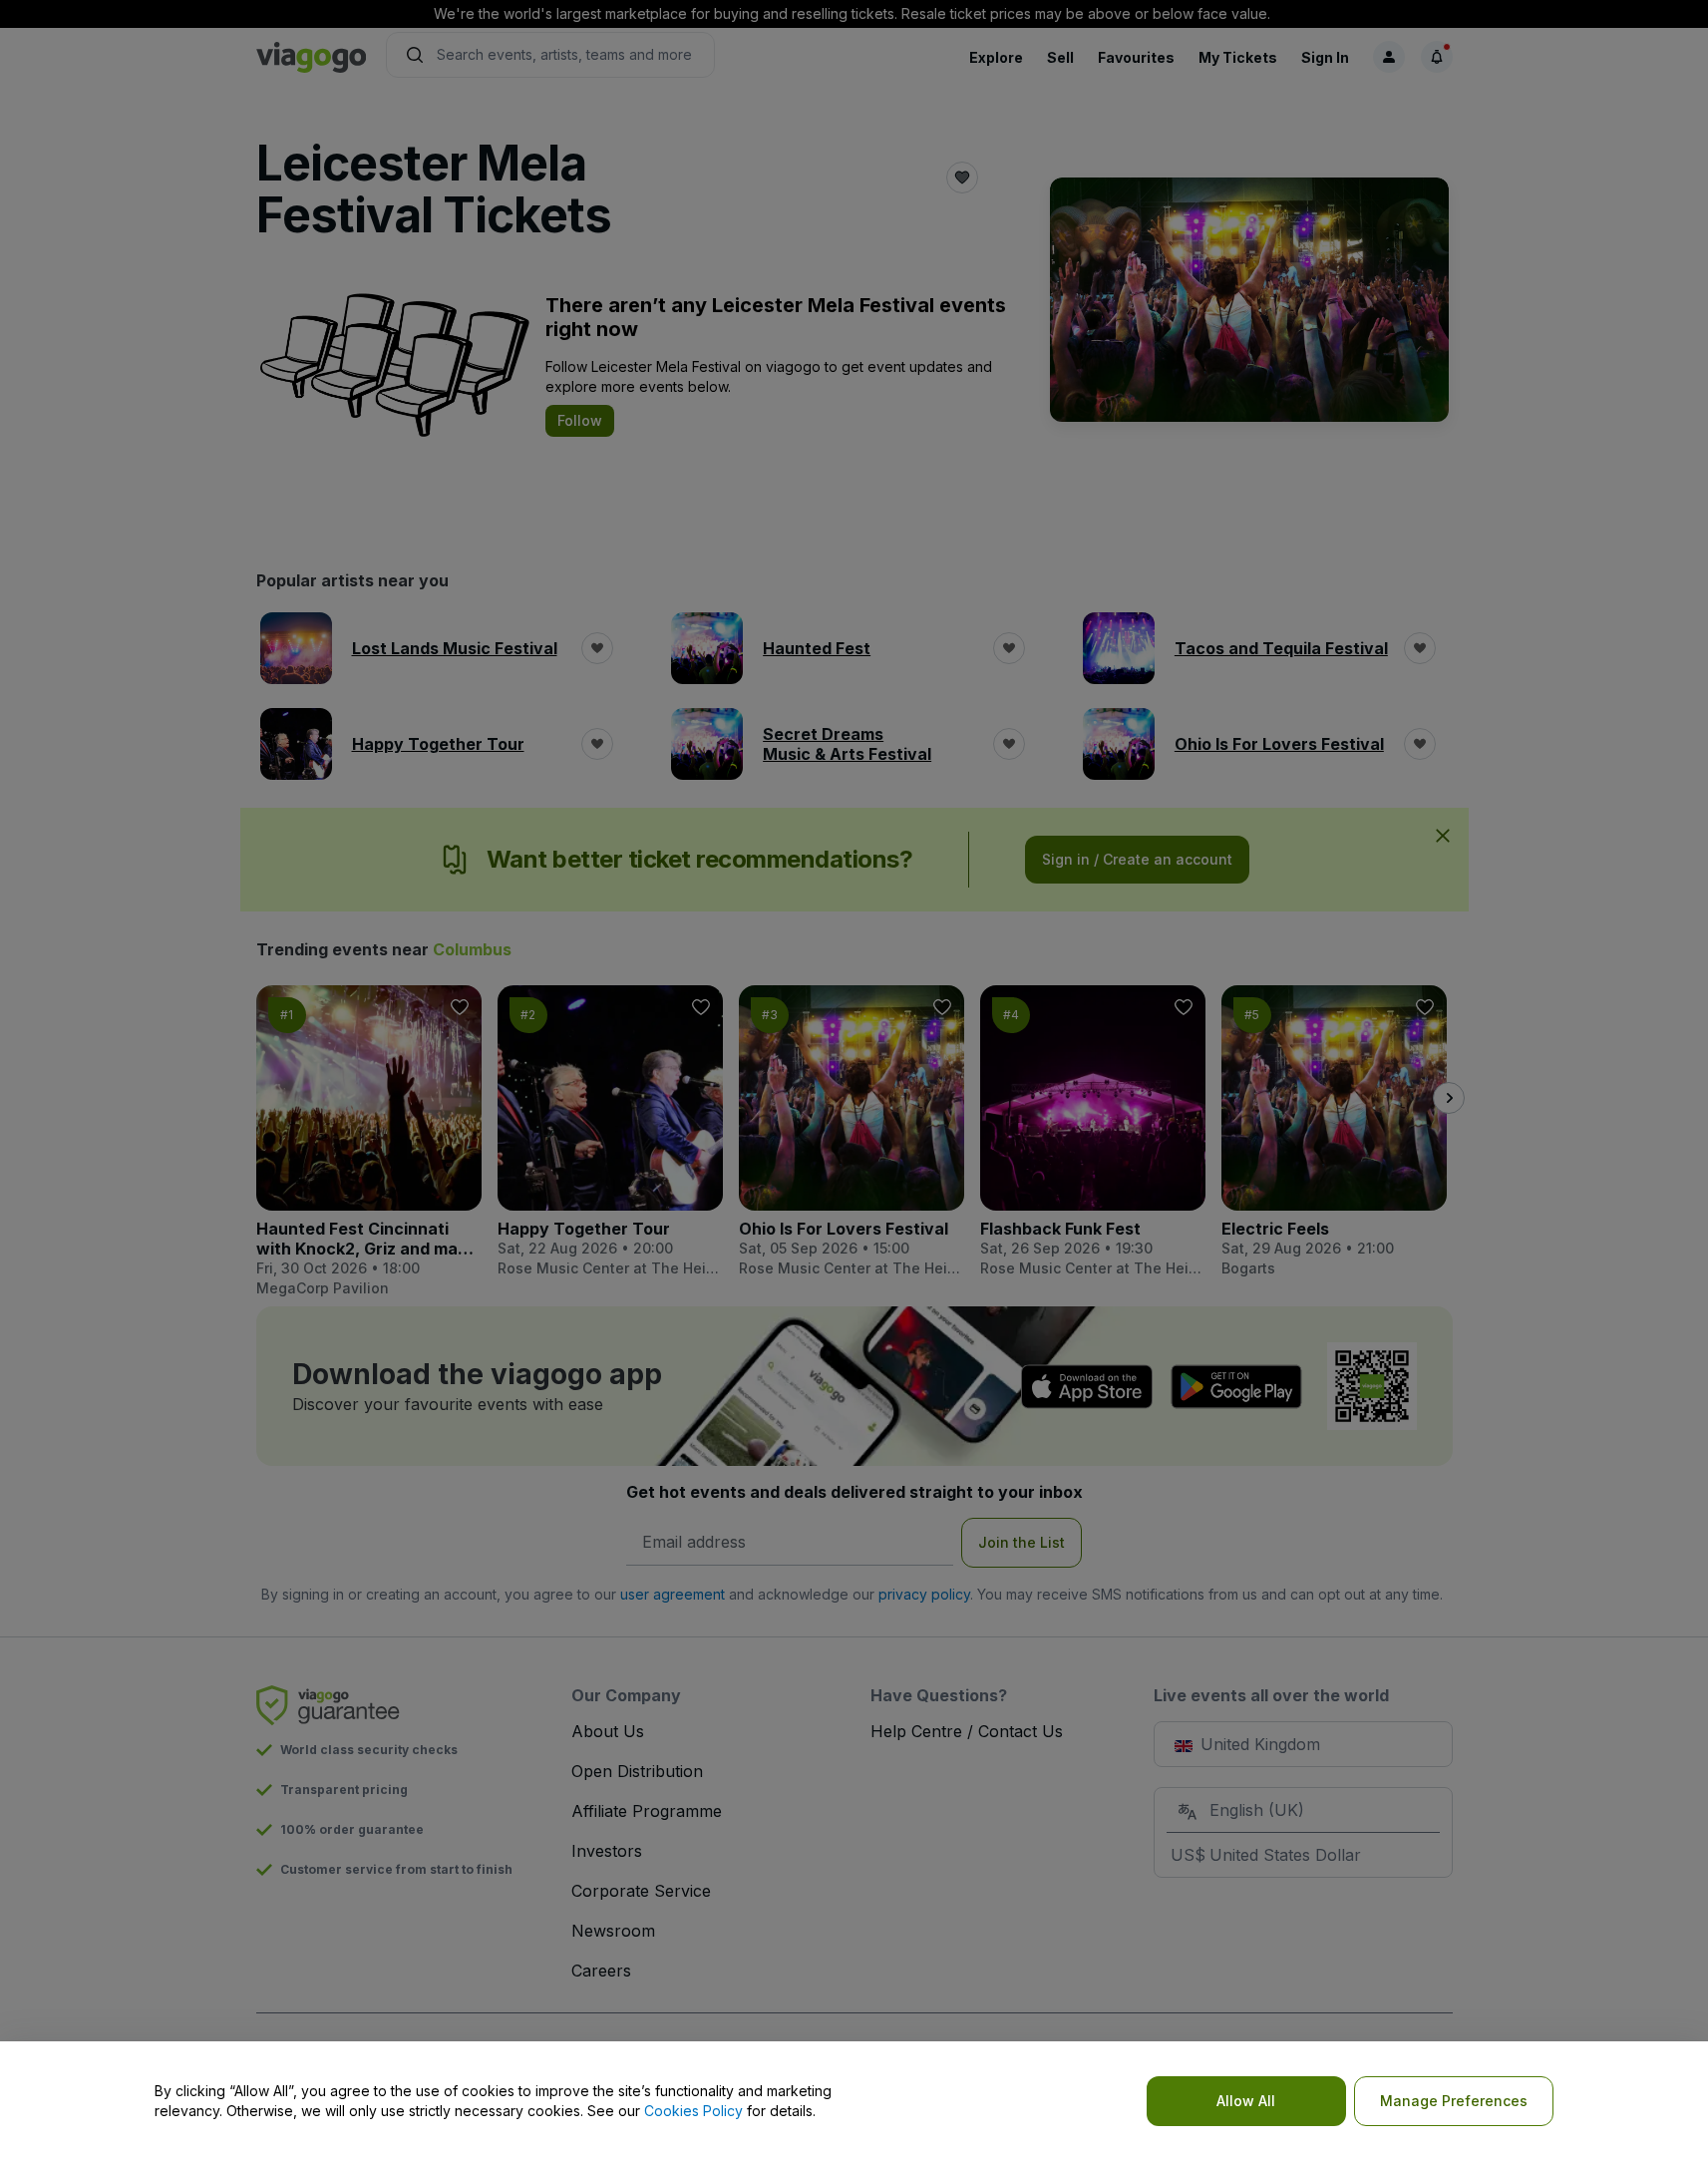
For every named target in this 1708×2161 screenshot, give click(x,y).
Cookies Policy (693, 2111)
